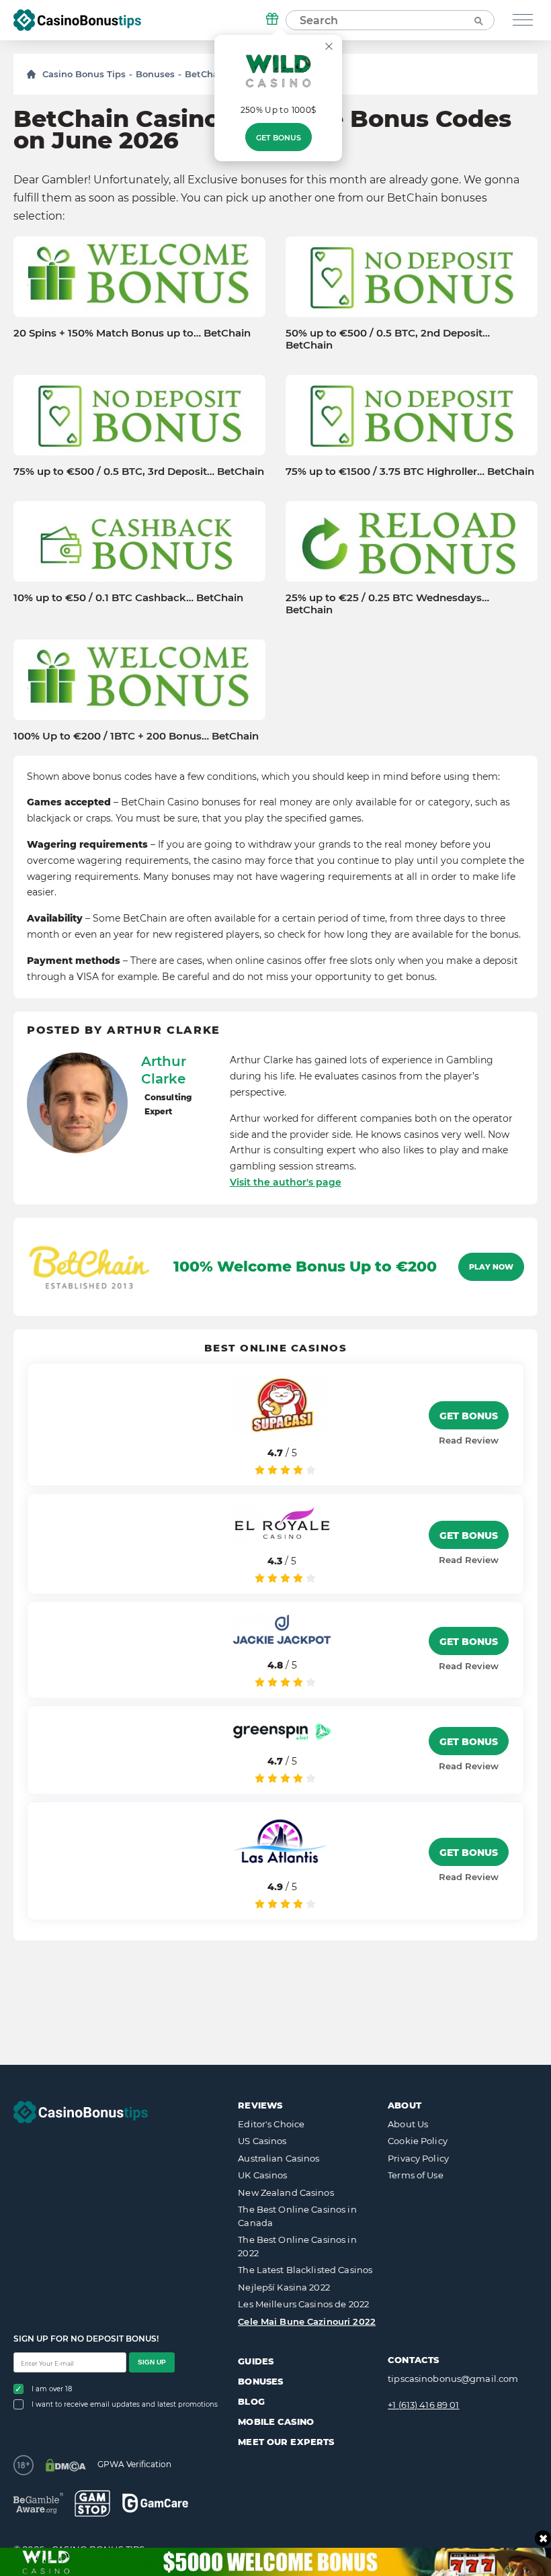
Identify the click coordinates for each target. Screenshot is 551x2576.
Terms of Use (416, 2175)
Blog (251, 2401)
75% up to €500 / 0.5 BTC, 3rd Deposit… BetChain (139, 472)
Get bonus (279, 138)
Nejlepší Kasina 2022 (284, 2287)
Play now (491, 1267)
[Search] (478, 20)
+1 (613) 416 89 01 (423, 2405)
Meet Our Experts (286, 2442)
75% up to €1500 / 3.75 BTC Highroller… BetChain (410, 472)
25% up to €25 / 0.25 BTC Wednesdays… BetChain (387, 604)
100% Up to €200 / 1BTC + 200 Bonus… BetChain (136, 736)
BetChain (206, 74)
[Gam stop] (92, 2503)
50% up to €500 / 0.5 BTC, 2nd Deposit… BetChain (388, 339)
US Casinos (262, 2141)
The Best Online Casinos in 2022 (297, 2246)
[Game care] (155, 2503)
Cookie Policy (418, 2141)
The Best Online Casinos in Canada (297, 2216)
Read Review (469, 1440)
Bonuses (155, 74)
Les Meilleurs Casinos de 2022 (303, 2304)
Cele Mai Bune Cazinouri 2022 (307, 2321)
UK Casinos (262, 2175)
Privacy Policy (418, 2158)
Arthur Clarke (164, 1070)
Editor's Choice (271, 2124)
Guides (256, 2361)
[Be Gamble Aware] (38, 2503)
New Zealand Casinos (286, 2192)
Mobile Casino (276, 2422)
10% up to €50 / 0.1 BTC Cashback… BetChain (128, 598)
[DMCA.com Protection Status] (66, 2465)
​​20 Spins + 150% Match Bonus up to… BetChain (132, 333)
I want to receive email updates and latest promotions (125, 2404)
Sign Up (152, 2362)
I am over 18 (52, 2389)
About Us (408, 2124)
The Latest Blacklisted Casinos (305, 2270)
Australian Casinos (279, 2158)
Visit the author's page (286, 1182)
